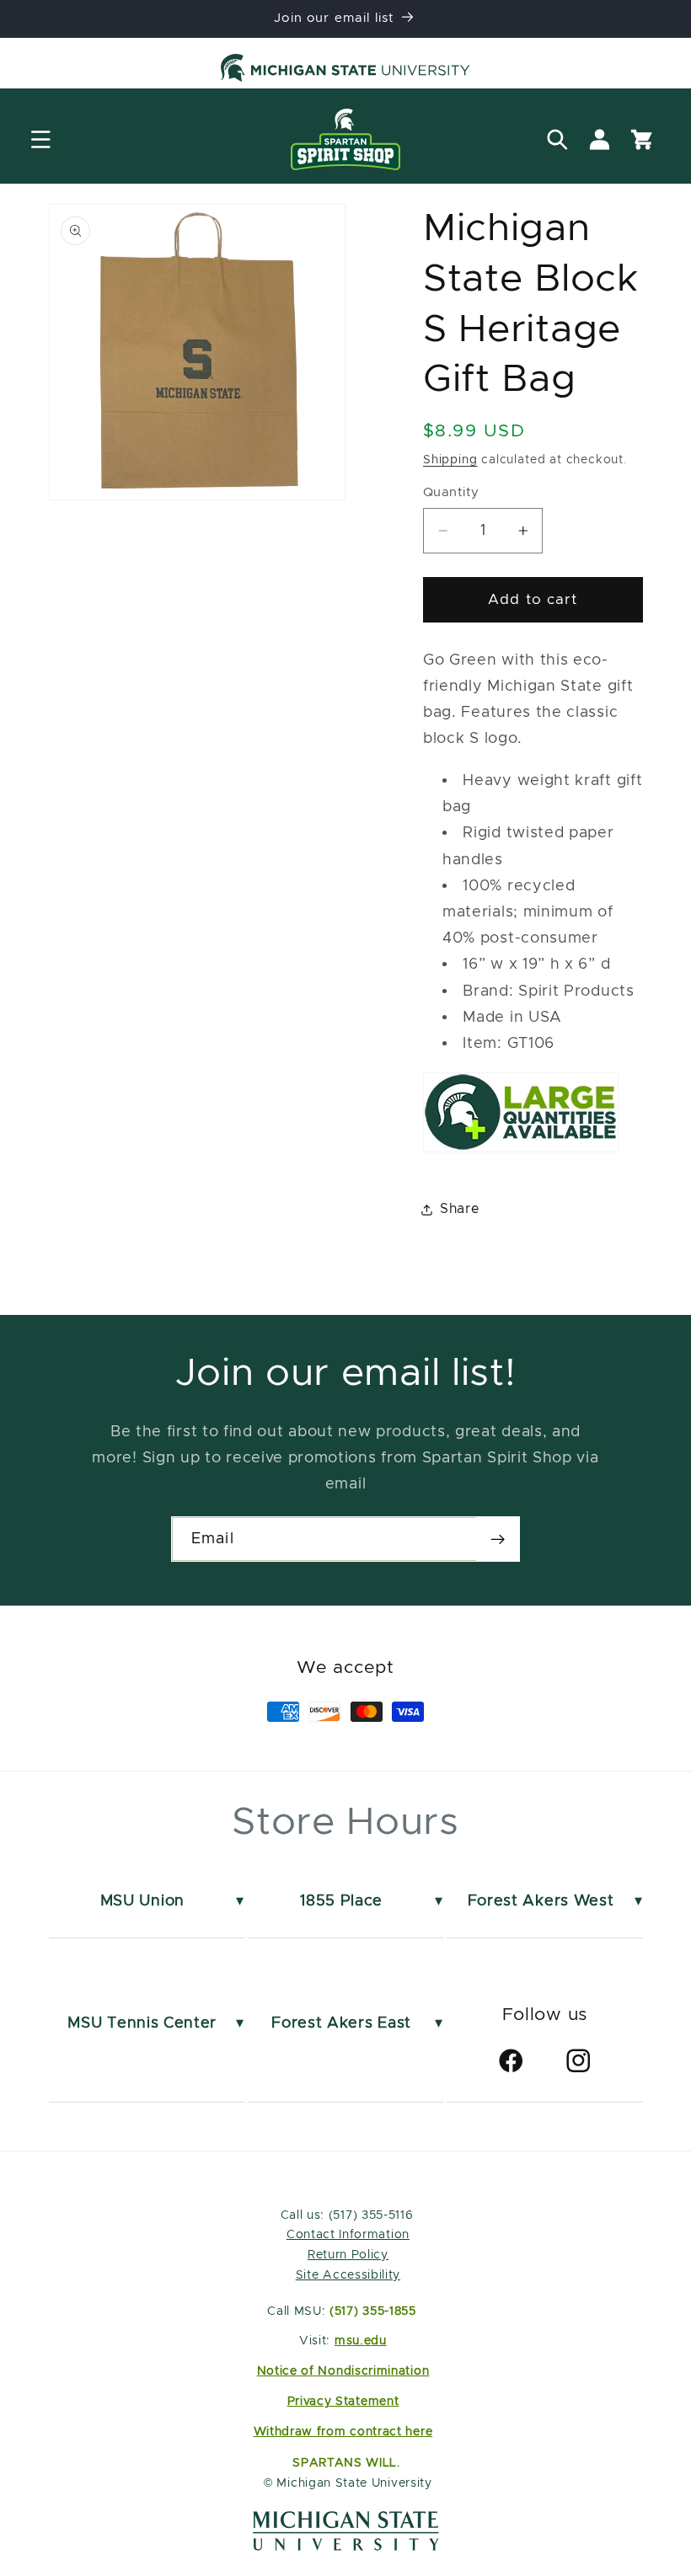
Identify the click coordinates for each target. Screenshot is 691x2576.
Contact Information (348, 2235)
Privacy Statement (343, 2402)
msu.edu (361, 2341)
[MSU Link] (346, 2546)
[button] (41, 139)
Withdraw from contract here (343, 2432)
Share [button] (460, 1209)
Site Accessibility (348, 2275)
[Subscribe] (498, 1539)
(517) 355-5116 (369, 2215)
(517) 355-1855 (373, 2311)
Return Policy (348, 2255)
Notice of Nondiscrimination (343, 2371)
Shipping (450, 460)
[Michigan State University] (345, 71)
